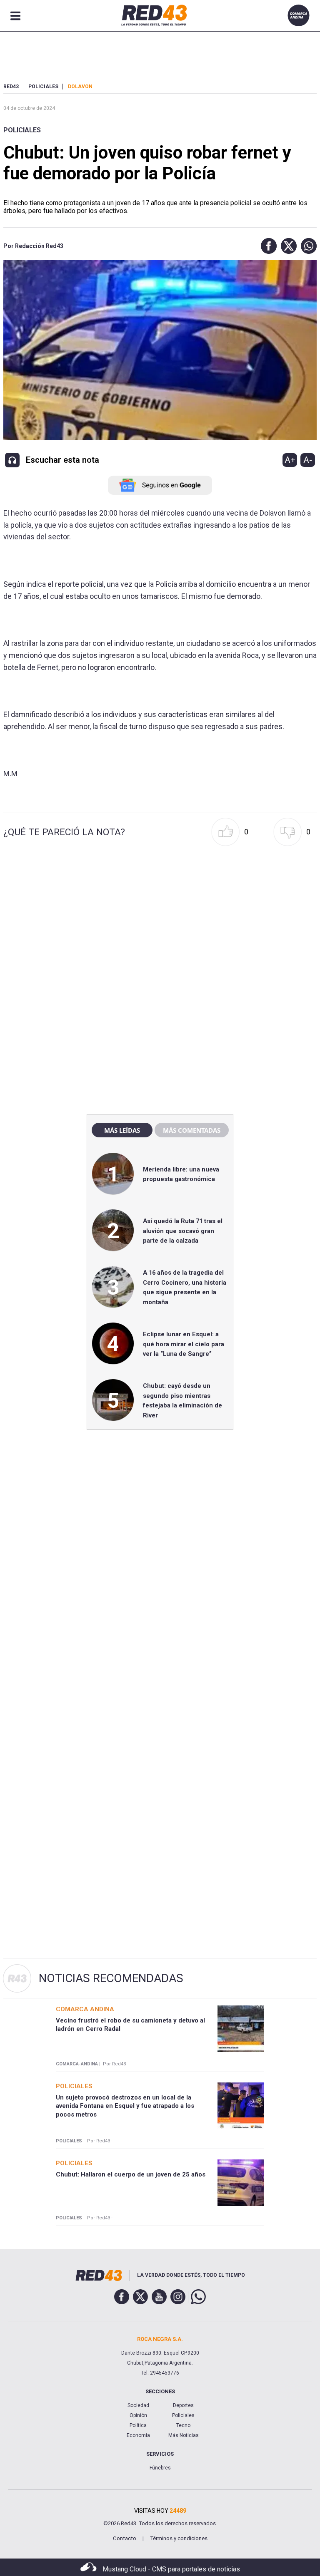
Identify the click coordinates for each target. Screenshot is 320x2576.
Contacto (125, 2538)
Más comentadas (192, 1130)
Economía (138, 2435)
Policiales (22, 130)
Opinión (138, 2415)
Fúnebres (160, 2468)
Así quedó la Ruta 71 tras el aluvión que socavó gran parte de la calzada (183, 1231)
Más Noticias (184, 2435)
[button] (267, 246)
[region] (160, 929)
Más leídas (122, 1130)
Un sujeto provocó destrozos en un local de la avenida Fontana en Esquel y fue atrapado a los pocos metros (125, 2106)
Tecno (183, 2425)
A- (308, 460)
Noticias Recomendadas (111, 1978)
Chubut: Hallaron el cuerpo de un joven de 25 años (131, 2174)
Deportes (183, 2405)
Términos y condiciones (179, 2538)
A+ (290, 460)
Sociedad (138, 2405)
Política (138, 2425)
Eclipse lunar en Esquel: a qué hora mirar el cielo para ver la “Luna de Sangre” (184, 1344)
